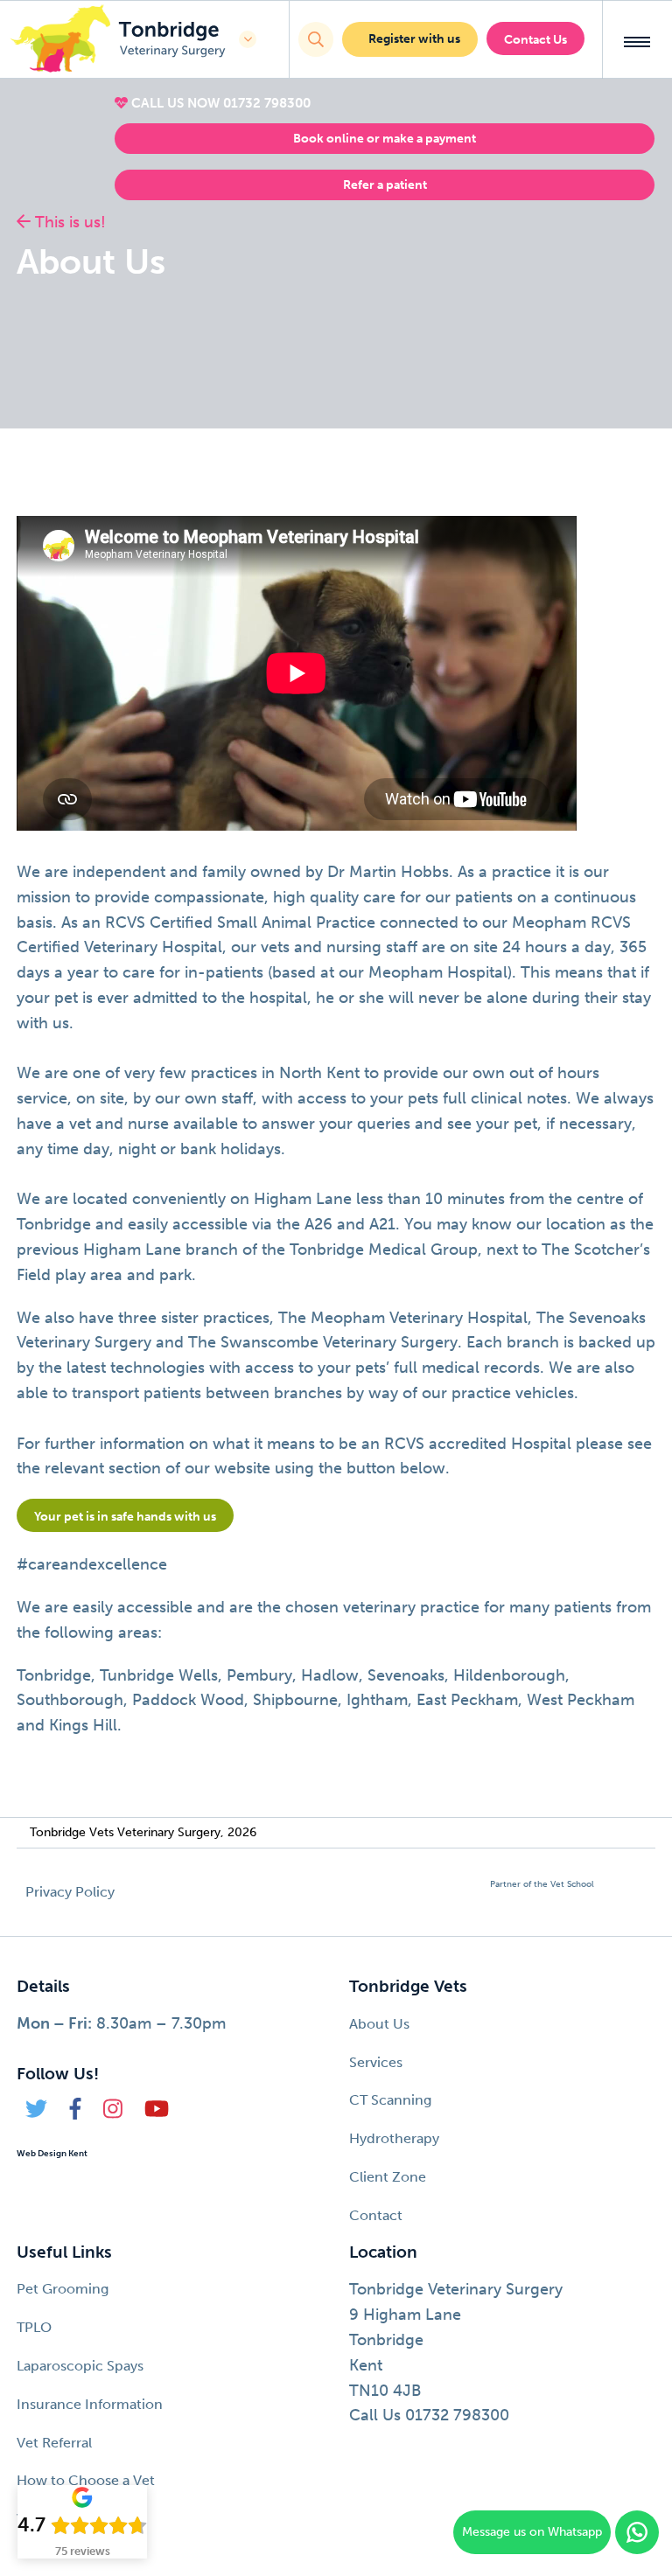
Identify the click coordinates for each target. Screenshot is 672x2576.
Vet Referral (54, 2443)
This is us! (68, 222)
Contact (376, 2215)
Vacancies (49, 2519)
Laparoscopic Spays (80, 2366)
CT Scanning (390, 2100)
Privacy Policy (70, 1892)
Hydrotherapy (394, 2138)
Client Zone (388, 2177)
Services (376, 2062)
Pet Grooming (63, 2289)
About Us (379, 2024)
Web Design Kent (52, 2154)
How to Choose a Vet (86, 2480)
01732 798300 (267, 103)
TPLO (34, 2327)
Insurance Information (90, 2404)
